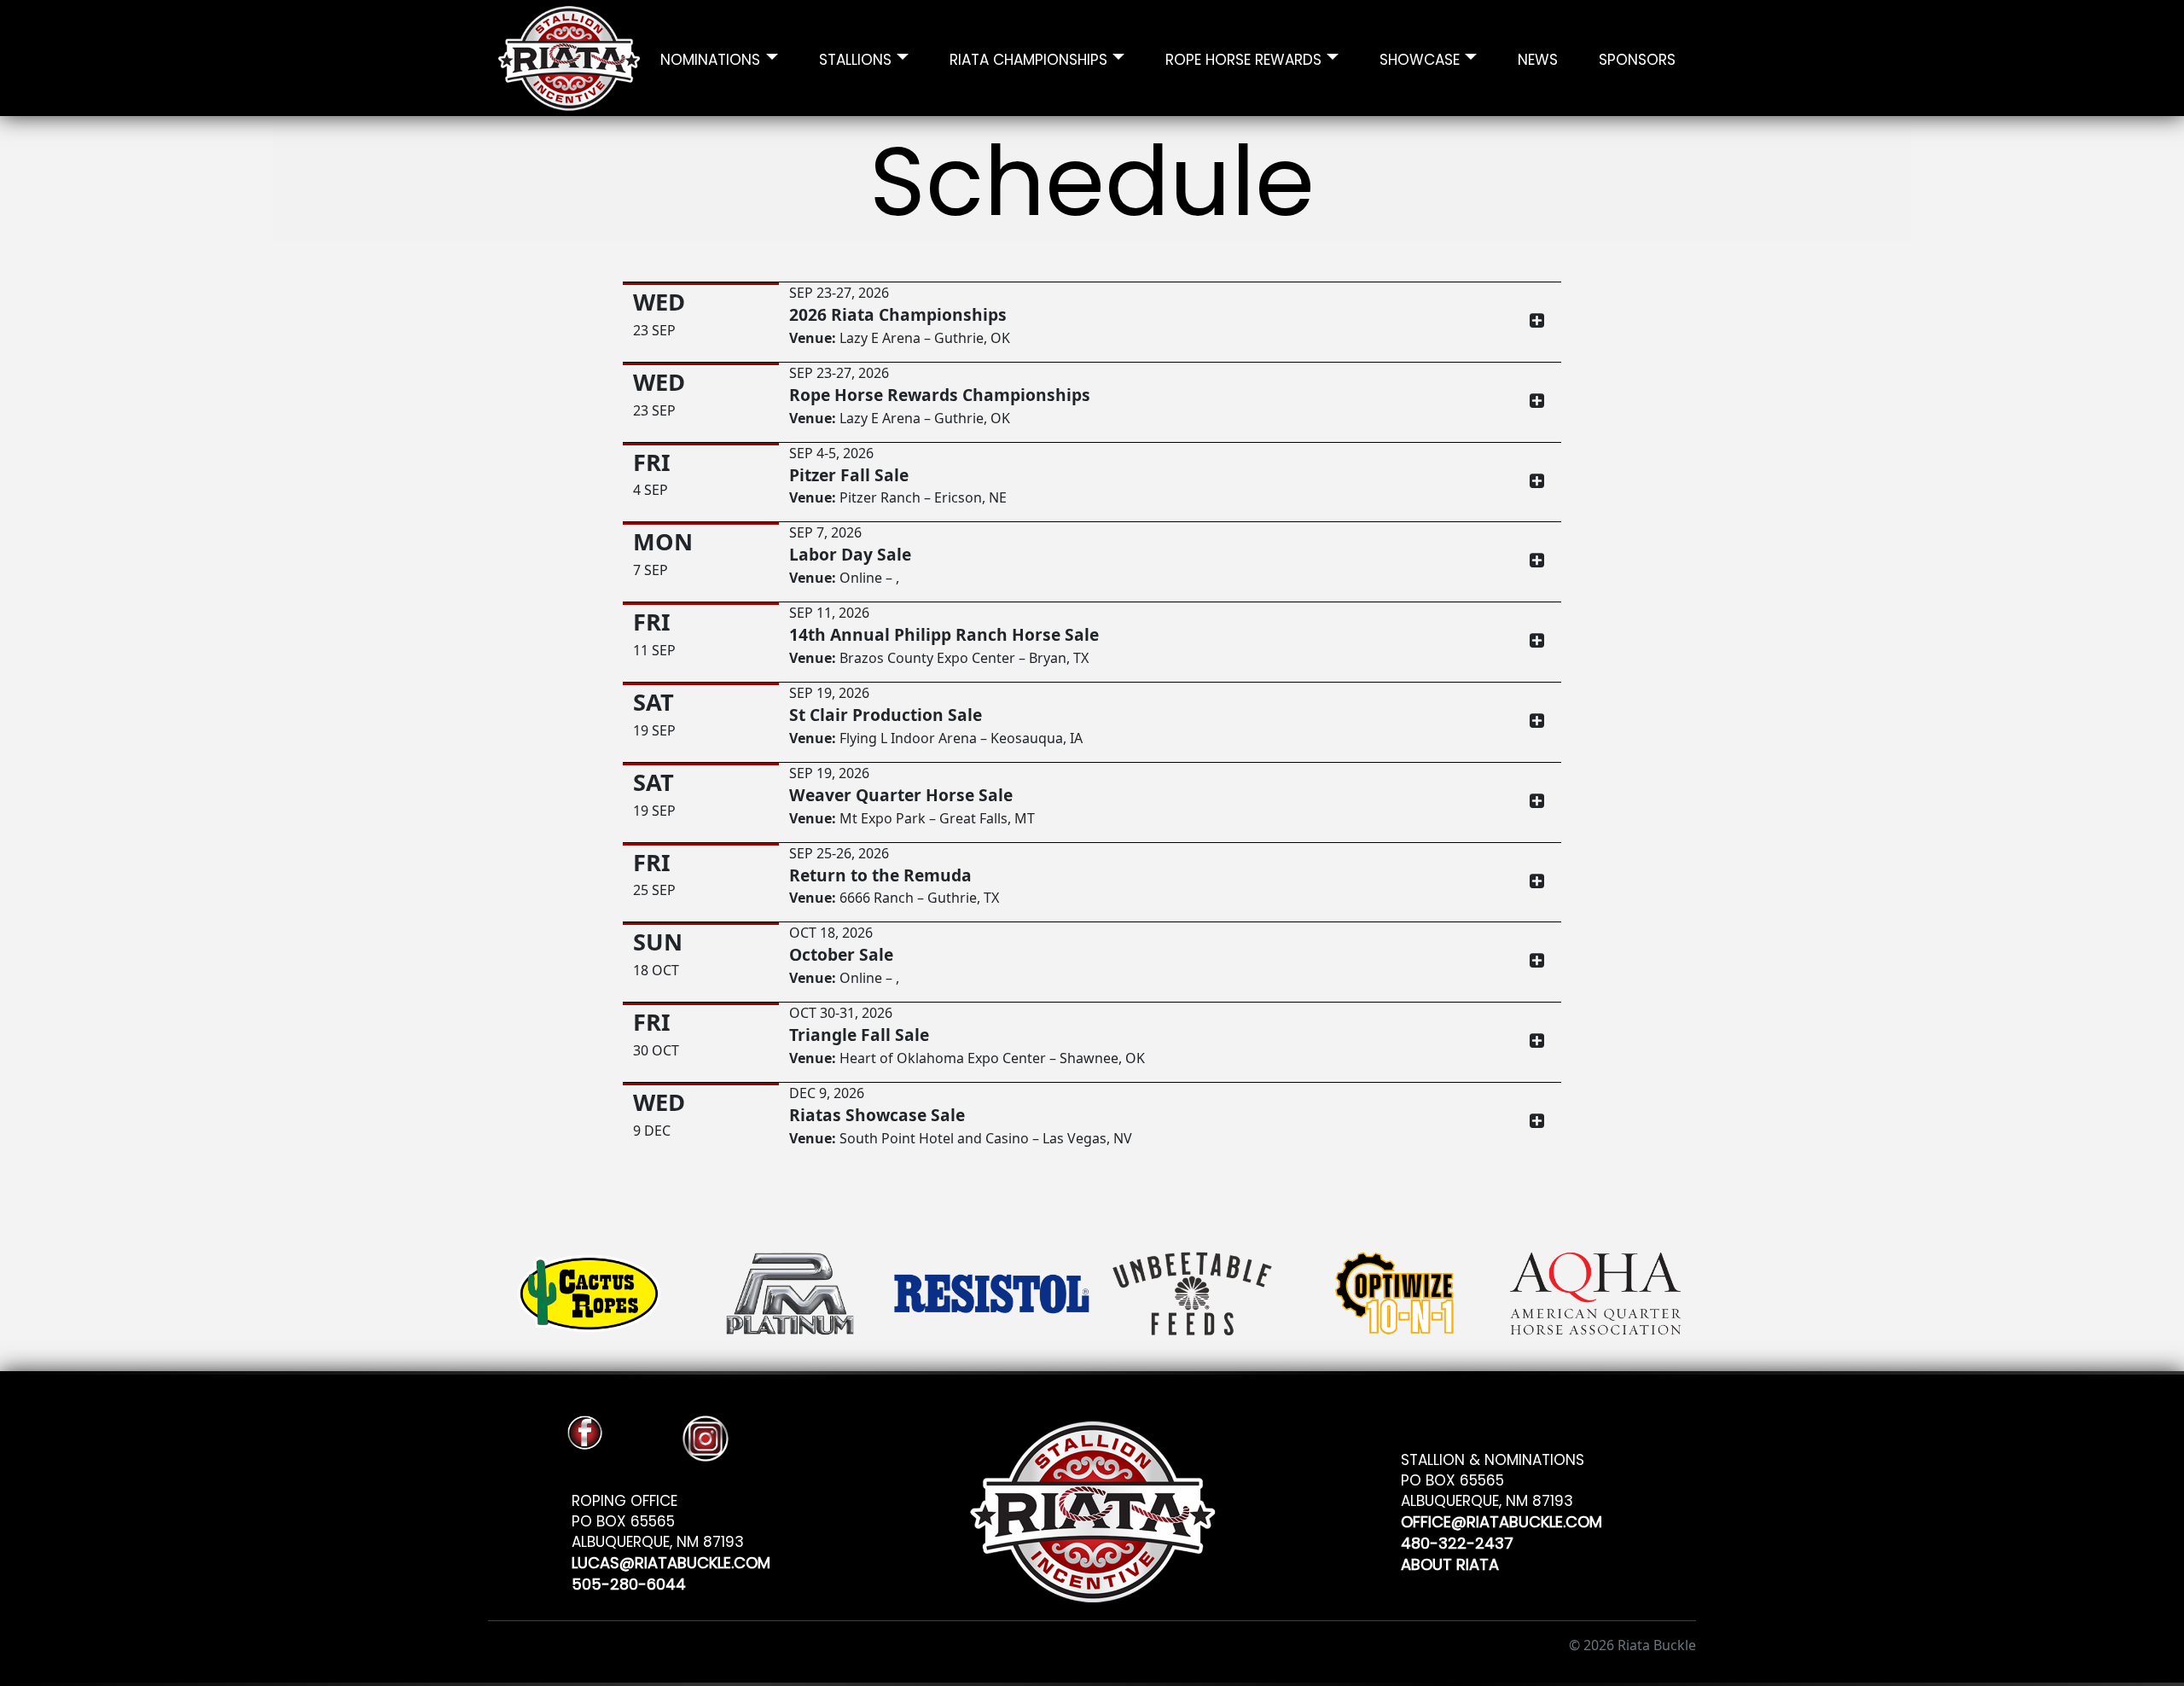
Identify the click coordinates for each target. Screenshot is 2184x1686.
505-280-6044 (629, 1581)
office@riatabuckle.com (1501, 1519)
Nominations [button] (710, 58)
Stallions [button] (855, 58)
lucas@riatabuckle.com (671, 1560)
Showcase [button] (1420, 58)
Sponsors (1637, 58)
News (1538, 58)
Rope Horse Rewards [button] (1243, 58)
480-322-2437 (1457, 1541)
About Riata (1450, 1562)
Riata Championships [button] (1028, 58)
